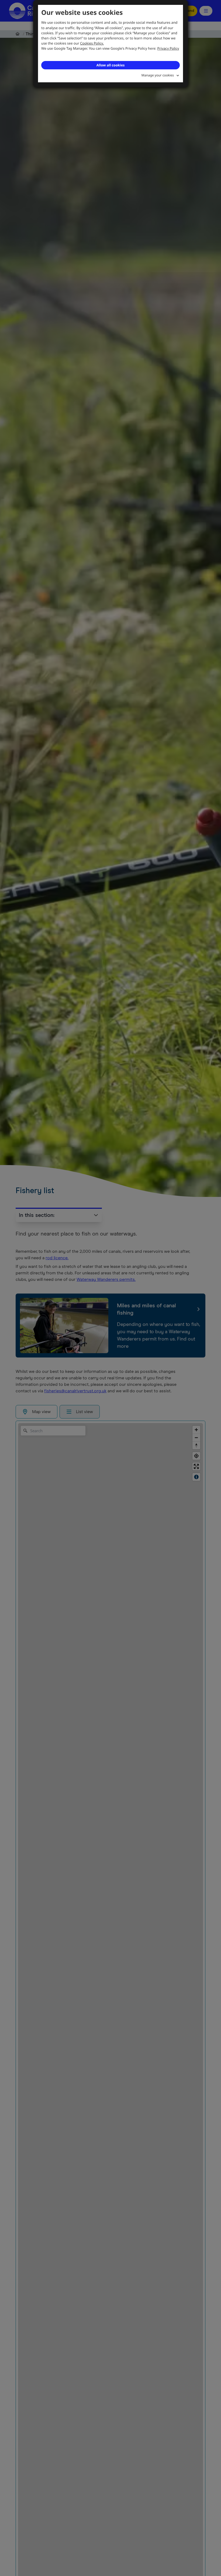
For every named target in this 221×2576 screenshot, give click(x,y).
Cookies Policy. (92, 43)
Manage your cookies (158, 75)
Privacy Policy (168, 48)
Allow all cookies (110, 65)
